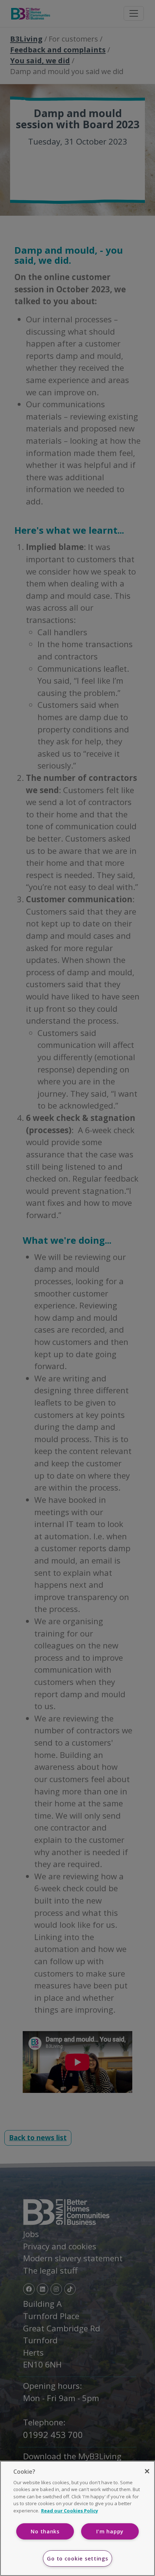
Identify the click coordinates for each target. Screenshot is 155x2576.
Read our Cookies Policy (70, 2511)
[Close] (147, 2471)
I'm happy (110, 2531)
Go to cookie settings (77, 2558)
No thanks (45, 2531)
